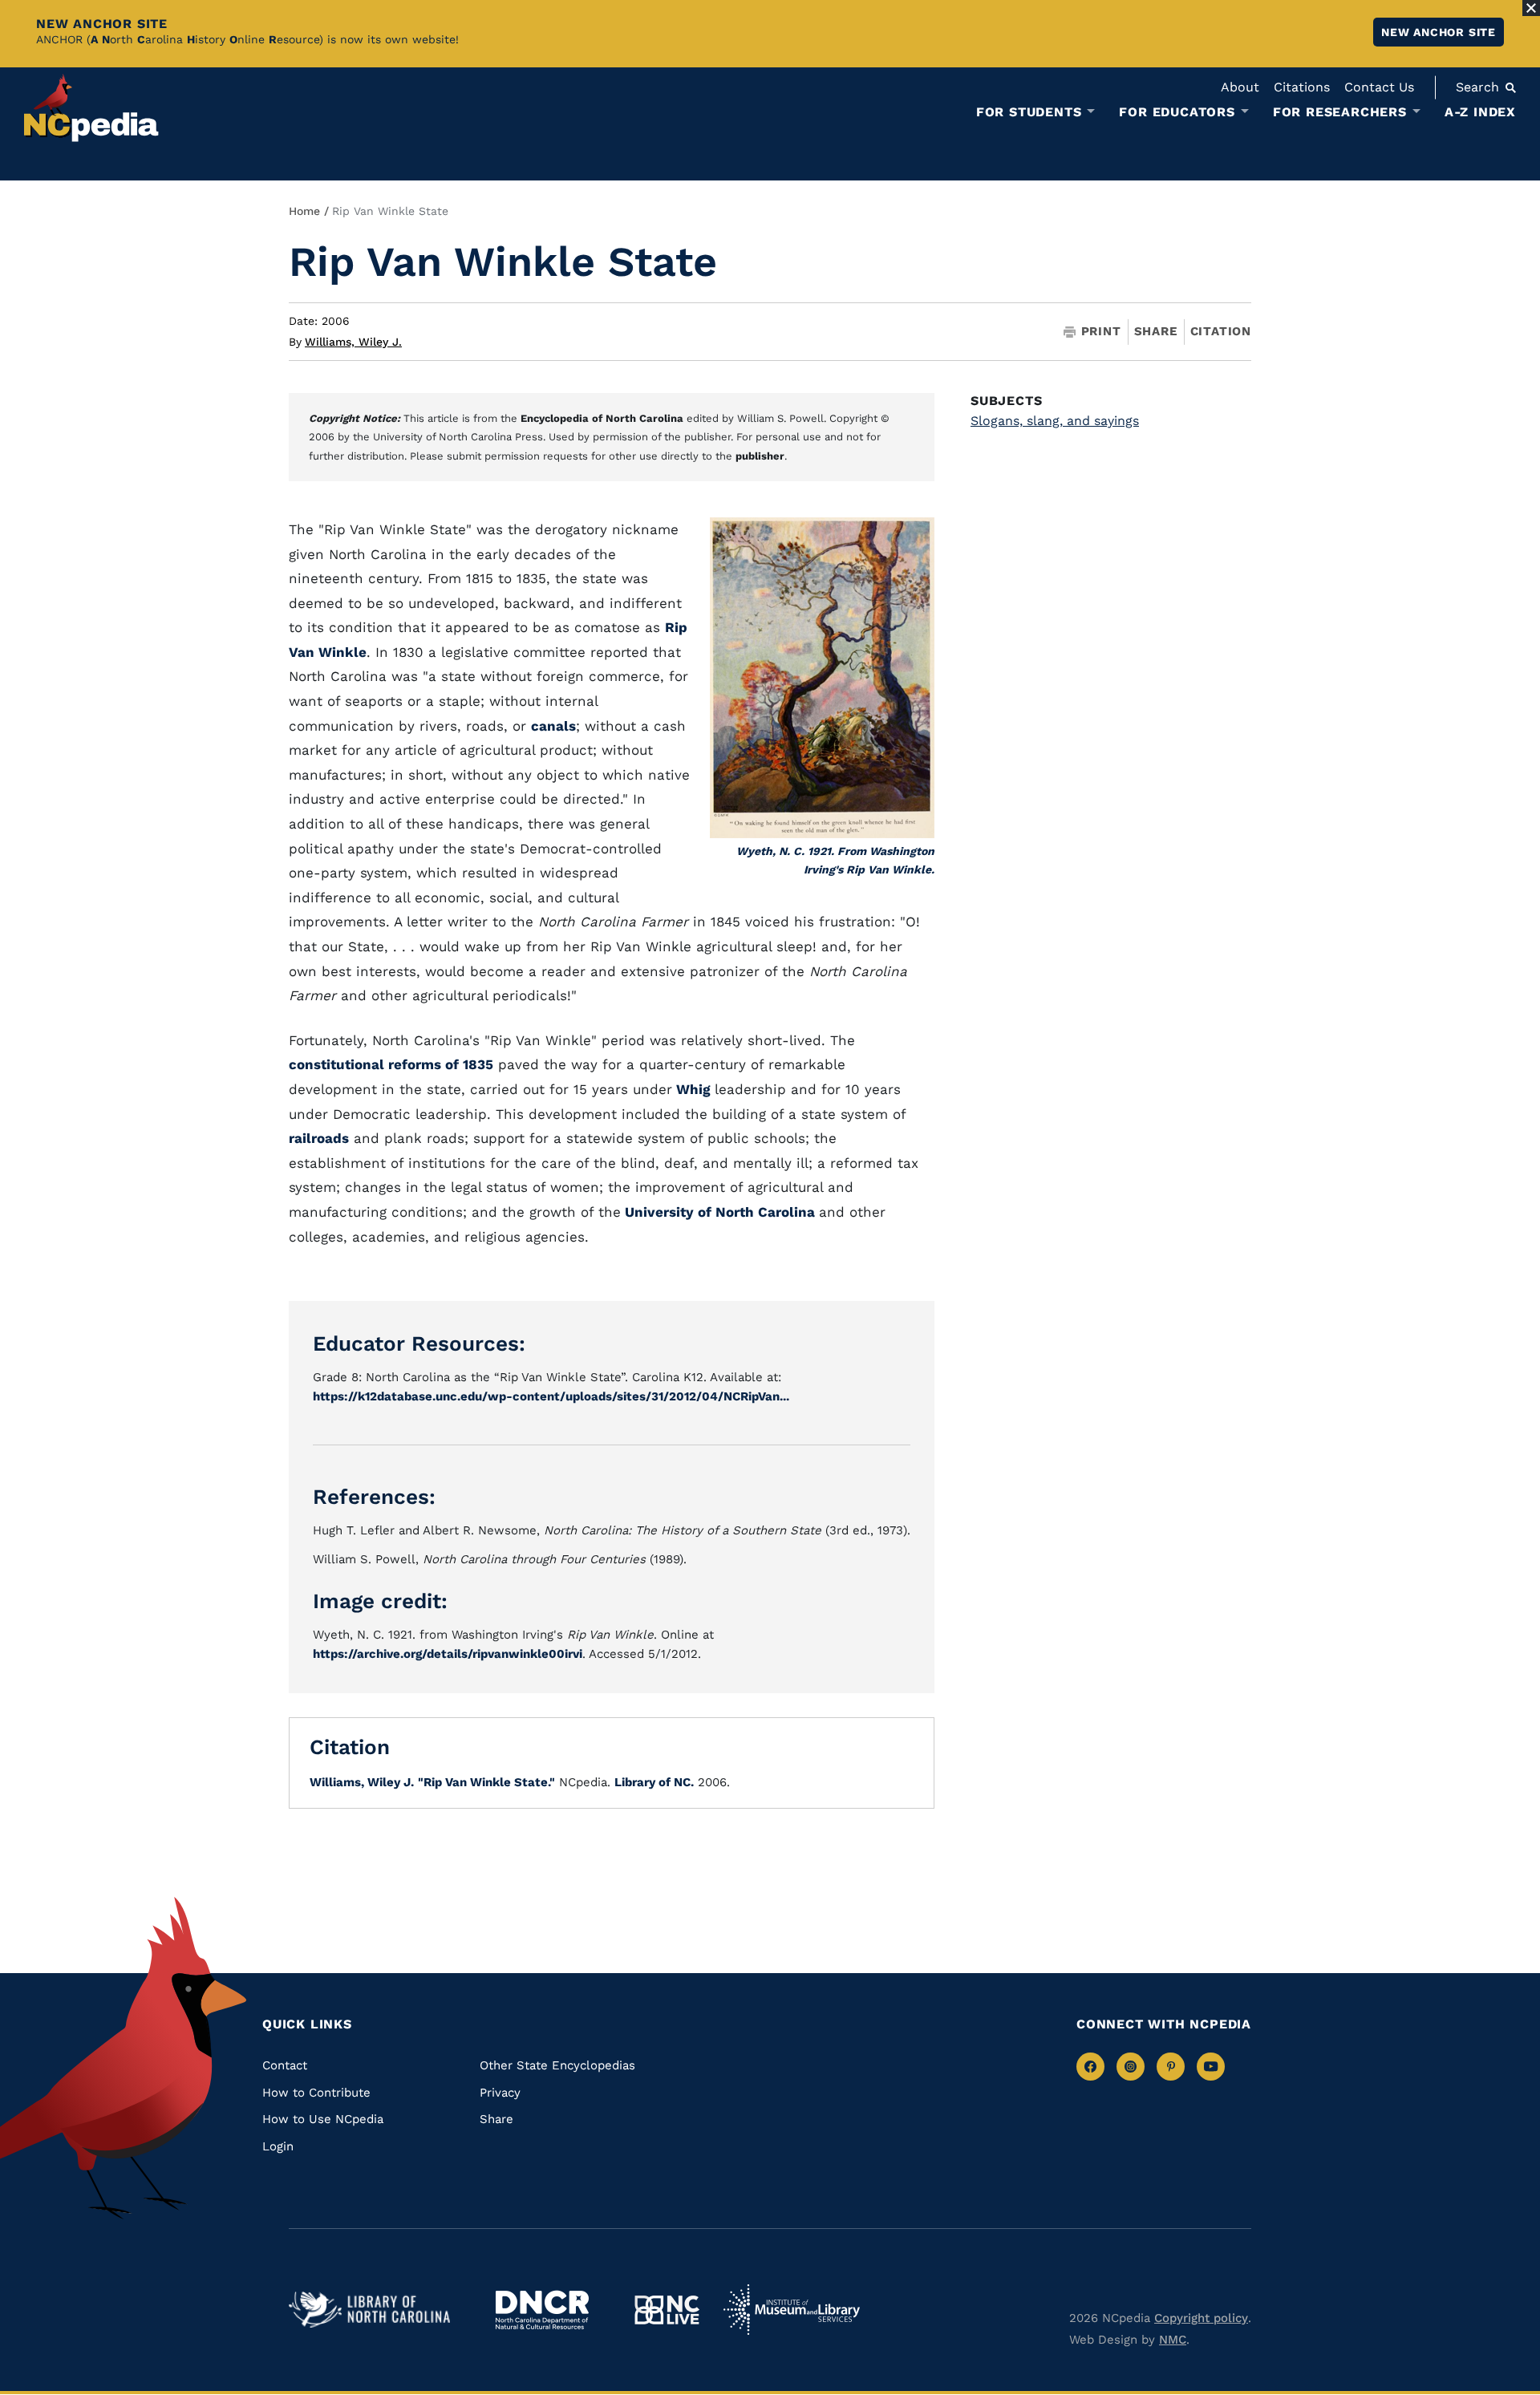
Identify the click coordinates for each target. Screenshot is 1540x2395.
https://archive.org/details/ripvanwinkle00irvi (448, 1654)
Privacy (500, 2093)
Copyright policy (1201, 2318)
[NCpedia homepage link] (91, 108)
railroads (319, 1138)
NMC (1173, 2340)
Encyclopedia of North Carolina (602, 418)
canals (553, 726)
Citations (1302, 87)
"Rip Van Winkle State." (486, 1782)
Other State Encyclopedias (557, 2065)
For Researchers (1340, 112)
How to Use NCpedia (323, 2119)
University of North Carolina (720, 1212)
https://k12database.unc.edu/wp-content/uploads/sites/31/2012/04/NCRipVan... (551, 1396)
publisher (760, 456)
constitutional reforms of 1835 (391, 1064)
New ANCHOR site (1439, 32)
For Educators (1177, 112)
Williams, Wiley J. (353, 342)
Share (1156, 332)
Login (278, 2146)
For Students (1029, 112)
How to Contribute (316, 2093)
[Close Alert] (1531, 8)
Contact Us (1379, 87)
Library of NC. (654, 1782)
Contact (285, 2065)
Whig (693, 1089)
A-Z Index (1480, 112)
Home (304, 211)
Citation (1221, 331)
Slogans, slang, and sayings (1055, 421)
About (1240, 87)
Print (1101, 332)
